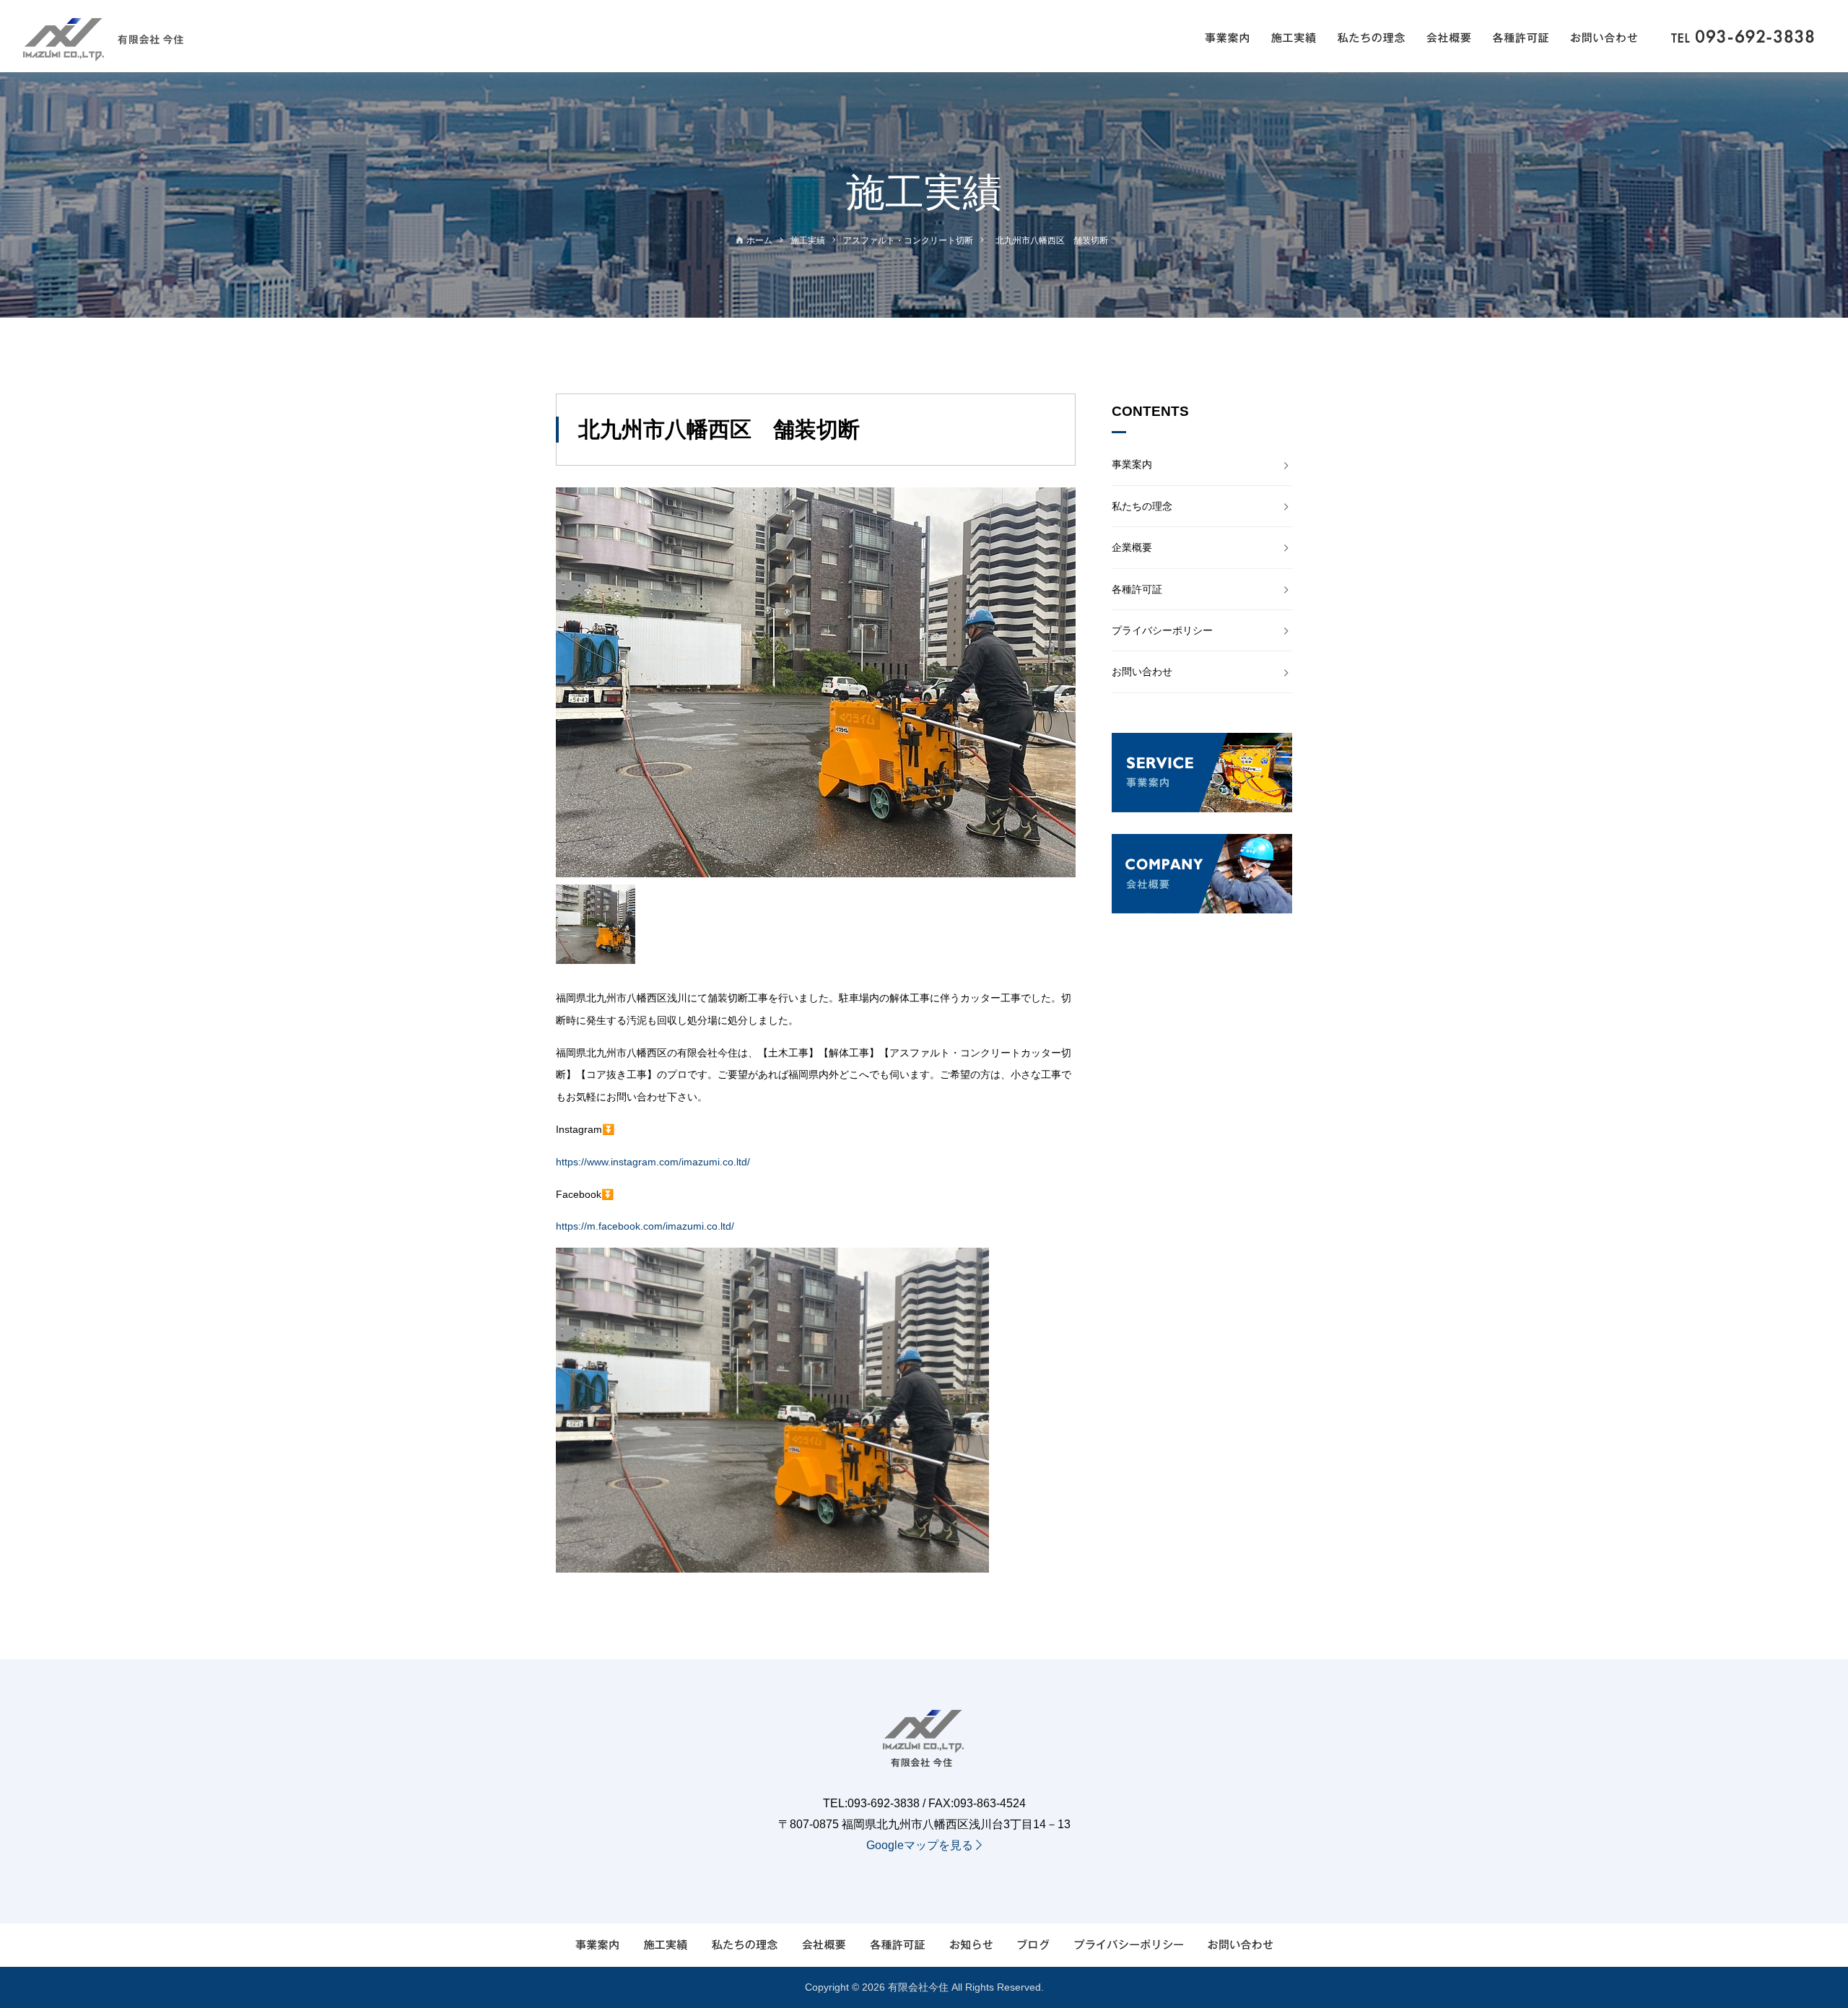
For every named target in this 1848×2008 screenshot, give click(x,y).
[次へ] (1058, 682)
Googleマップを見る (921, 1845)
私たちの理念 (1142, 506)
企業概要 (1132, 547)
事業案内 (1132, 464)
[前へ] (574, 682)
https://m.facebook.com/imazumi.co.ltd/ (645, 1226)
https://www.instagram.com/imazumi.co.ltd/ (653, 1162)
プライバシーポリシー (1162, 630)
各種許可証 (1137, 589)
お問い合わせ (1142, 671)
